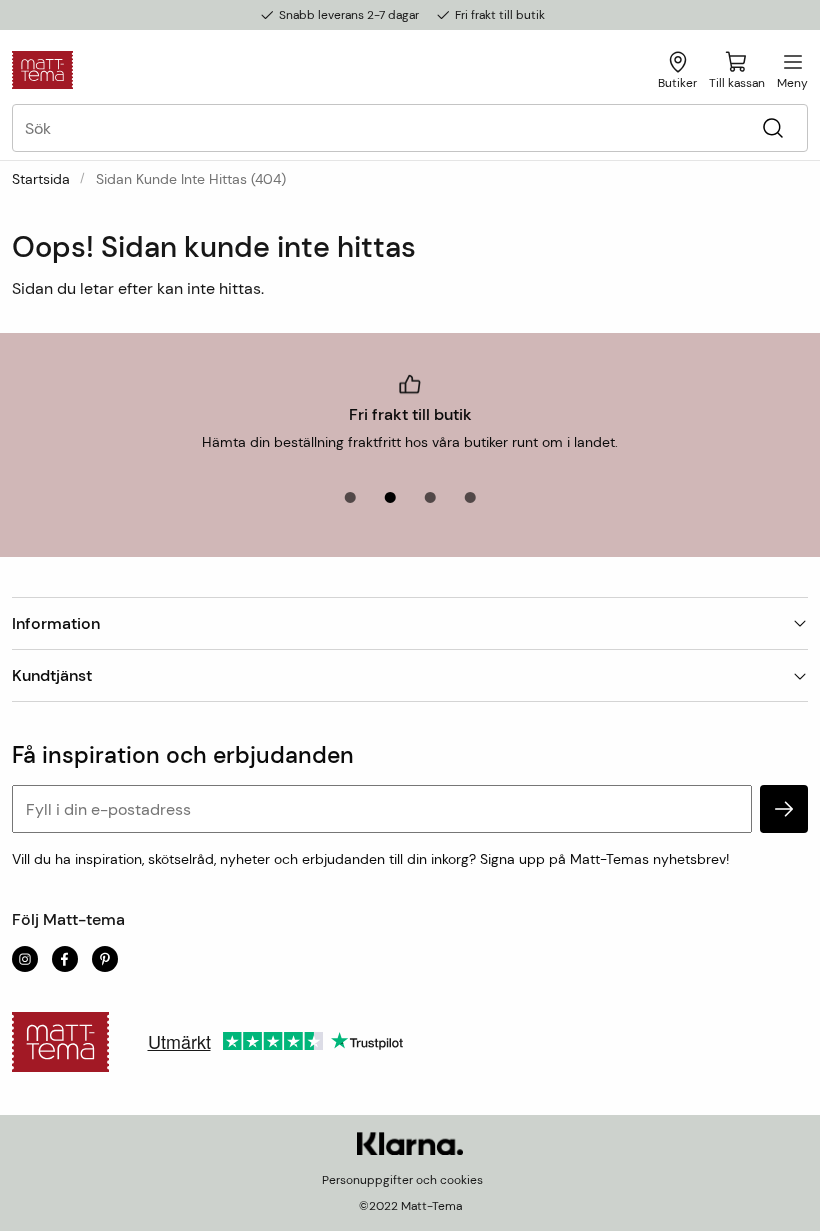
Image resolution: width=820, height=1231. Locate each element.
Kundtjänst (52, 675)
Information (56, 623)
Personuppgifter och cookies (402, 1180)
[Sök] (772, 128)
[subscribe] (784, 809)
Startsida (41, 179)
